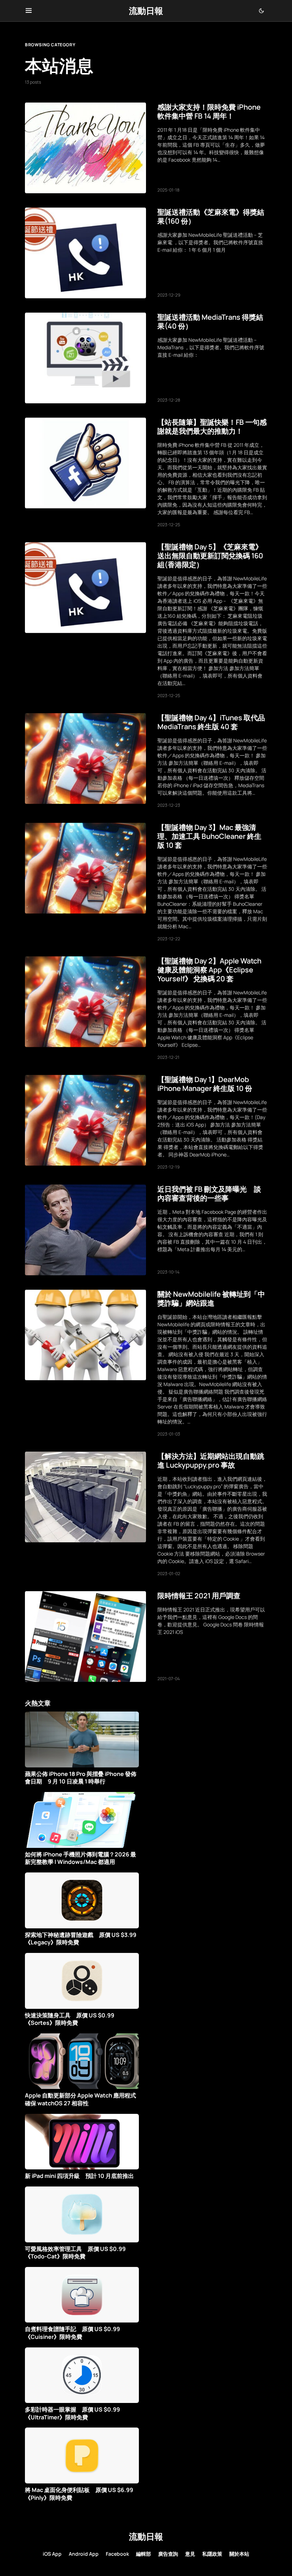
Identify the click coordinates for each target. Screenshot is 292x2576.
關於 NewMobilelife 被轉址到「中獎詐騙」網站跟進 (211, 1299)
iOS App (52, 2554)
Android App (84, 2554)
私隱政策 (212, 2554)
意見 (190, 2554)
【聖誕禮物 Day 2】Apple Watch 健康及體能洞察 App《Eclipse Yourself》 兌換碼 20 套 (209, 970)
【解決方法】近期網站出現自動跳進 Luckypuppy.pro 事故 (211, 1461)
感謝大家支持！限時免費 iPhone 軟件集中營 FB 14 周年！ (209, 111)
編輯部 (144, 2554)
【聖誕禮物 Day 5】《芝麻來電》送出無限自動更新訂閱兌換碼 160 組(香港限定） (210, 556)
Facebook (117, 2554)
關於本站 (239, 2554)
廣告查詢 (168, 2554)
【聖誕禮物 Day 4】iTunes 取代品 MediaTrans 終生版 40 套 (211, 722)
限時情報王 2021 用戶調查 (199, 1596)
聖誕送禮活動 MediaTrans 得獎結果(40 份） (210, 322)
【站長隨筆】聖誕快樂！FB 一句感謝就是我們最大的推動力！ (212, 427)
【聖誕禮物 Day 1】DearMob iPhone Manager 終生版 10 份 (205, 1084)
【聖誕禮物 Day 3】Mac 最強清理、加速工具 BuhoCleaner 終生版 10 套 (209, 836)
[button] (29, 11)
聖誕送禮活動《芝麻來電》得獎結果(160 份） (211, 216)
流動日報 (146, 11)
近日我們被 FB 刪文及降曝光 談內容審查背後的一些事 (209, 1193)
